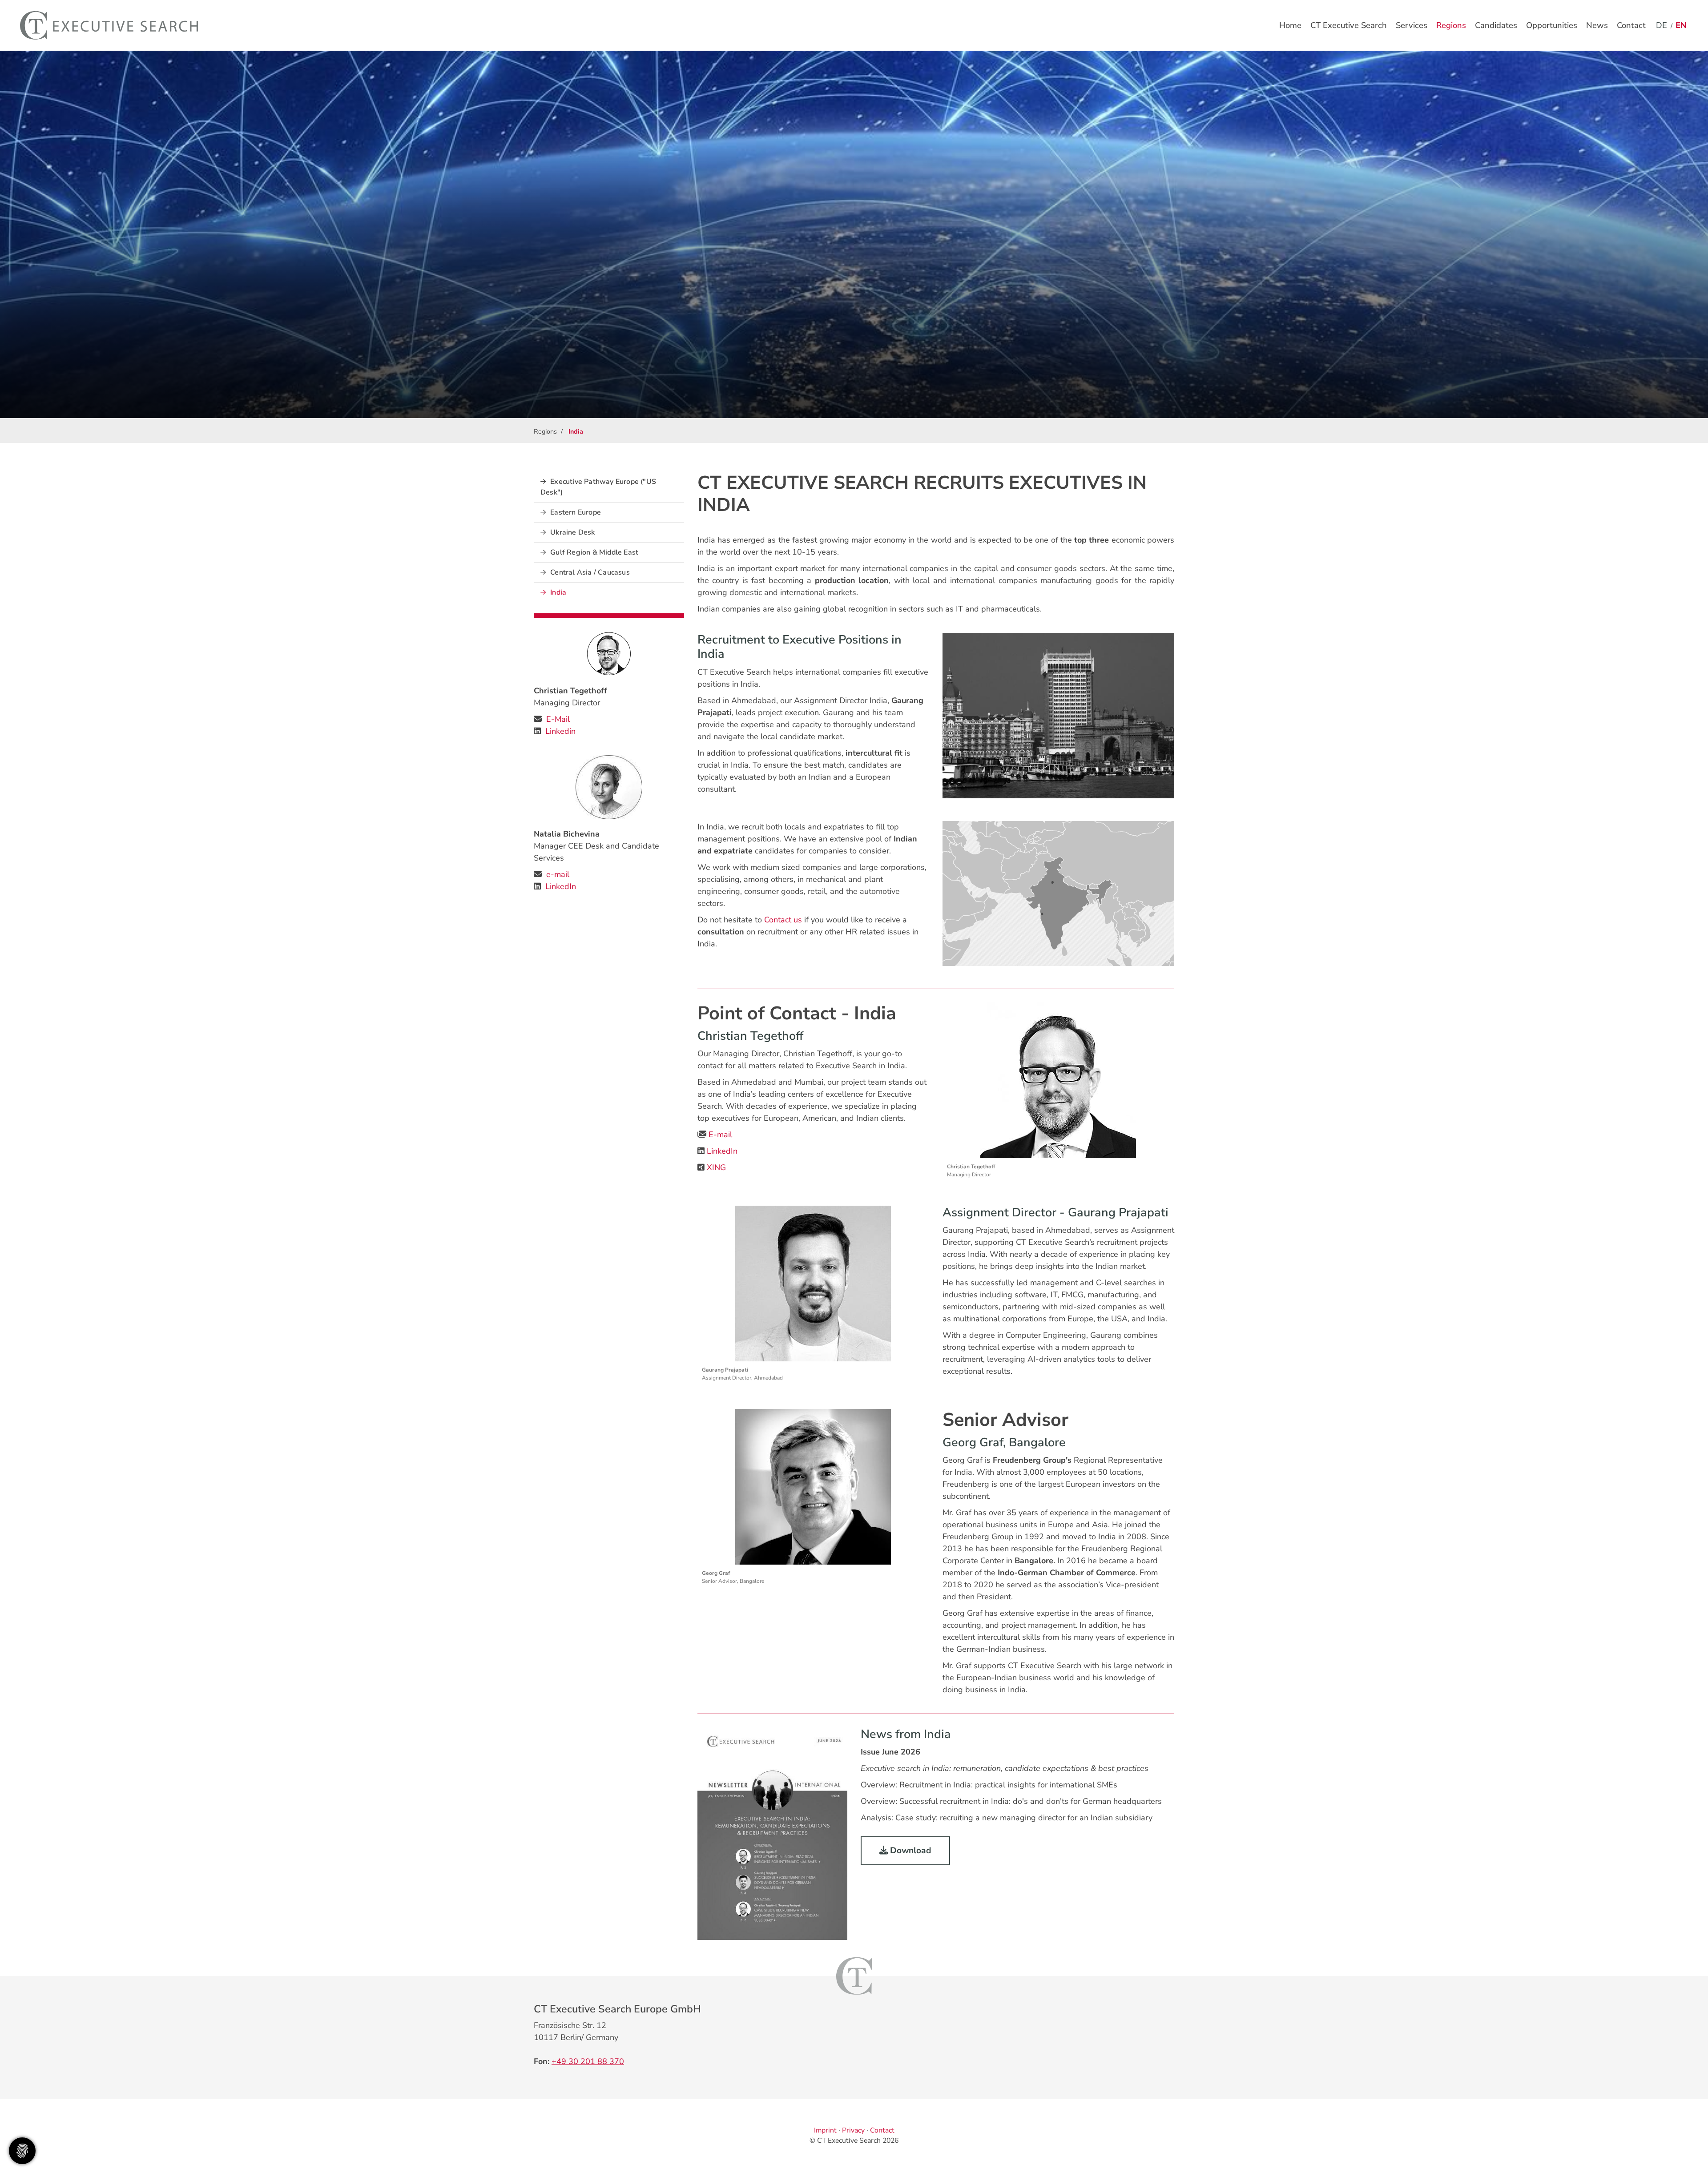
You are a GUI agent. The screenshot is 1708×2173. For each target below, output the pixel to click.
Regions (1451, 25)
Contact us (783, 920)
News (1597, 25)
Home (1290, 25)
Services (1412, 25)
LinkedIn (722, 1151)
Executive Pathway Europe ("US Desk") (598, 487)
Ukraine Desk (572, 532)
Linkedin (560, 731)
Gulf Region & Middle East (594, 552)
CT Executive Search (1349, 25)
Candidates (1496, 25)
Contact (1631, 25)
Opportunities (1552, 25)
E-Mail (558, 719)
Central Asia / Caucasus (590, 572)
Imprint (825, 2130)
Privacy (853, 2130)
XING (716, 1167)
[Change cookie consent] (22, 2151)
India (558, 592)
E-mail (720, 1135)
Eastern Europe (576, 512)
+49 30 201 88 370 (588, 2061)
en (1681, 25)
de (1662, 25)
